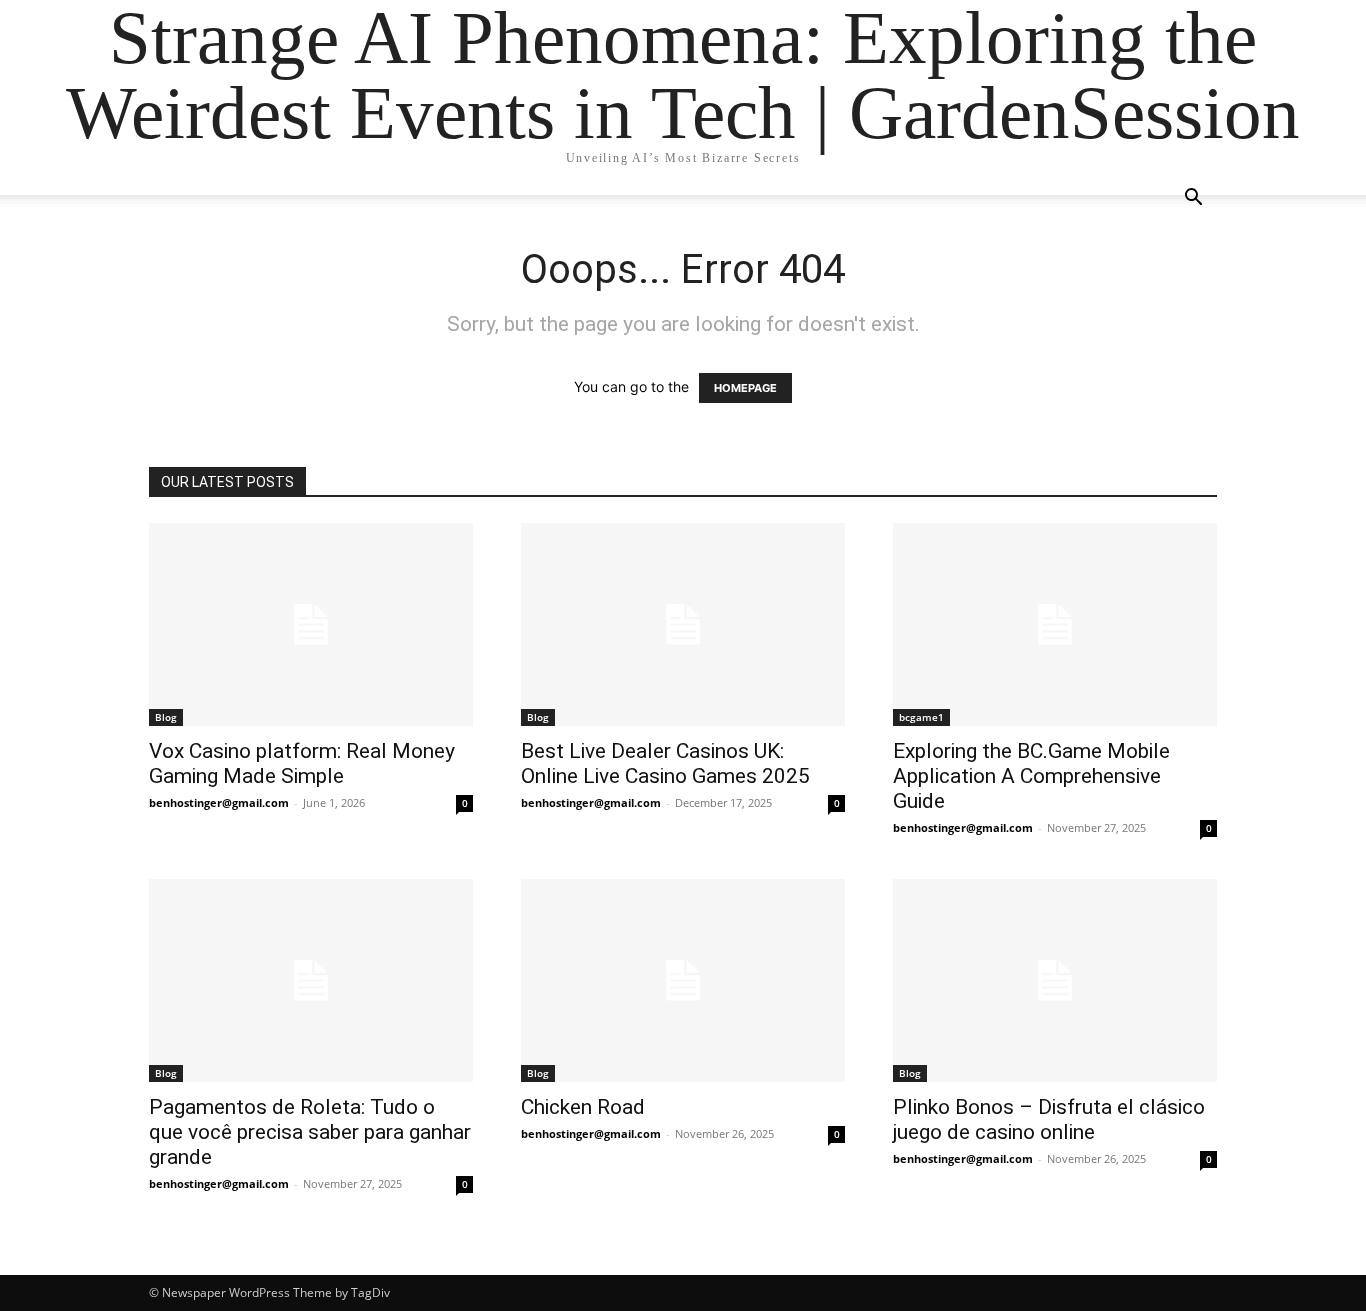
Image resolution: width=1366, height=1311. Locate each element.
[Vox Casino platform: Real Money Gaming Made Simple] (311, 624)
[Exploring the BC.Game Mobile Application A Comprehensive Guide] (1055, 624)
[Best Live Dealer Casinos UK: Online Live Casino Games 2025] (683, 624)
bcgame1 (921, 717)
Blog (166, 717)
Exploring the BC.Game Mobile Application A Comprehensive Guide (1031, 776)
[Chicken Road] (683, 980)
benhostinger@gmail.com (219, 802)
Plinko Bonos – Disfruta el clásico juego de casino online (1049, 1119)
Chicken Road (583, 1107)
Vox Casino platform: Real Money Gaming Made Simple (302, 763)
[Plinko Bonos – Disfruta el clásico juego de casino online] (1055, 980)
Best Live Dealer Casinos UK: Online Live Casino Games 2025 (665, 763)
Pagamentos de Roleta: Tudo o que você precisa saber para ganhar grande (310, 1132)
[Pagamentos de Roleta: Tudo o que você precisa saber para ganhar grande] (311, 980)
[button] (1193, 199)
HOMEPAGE (745, 388)
